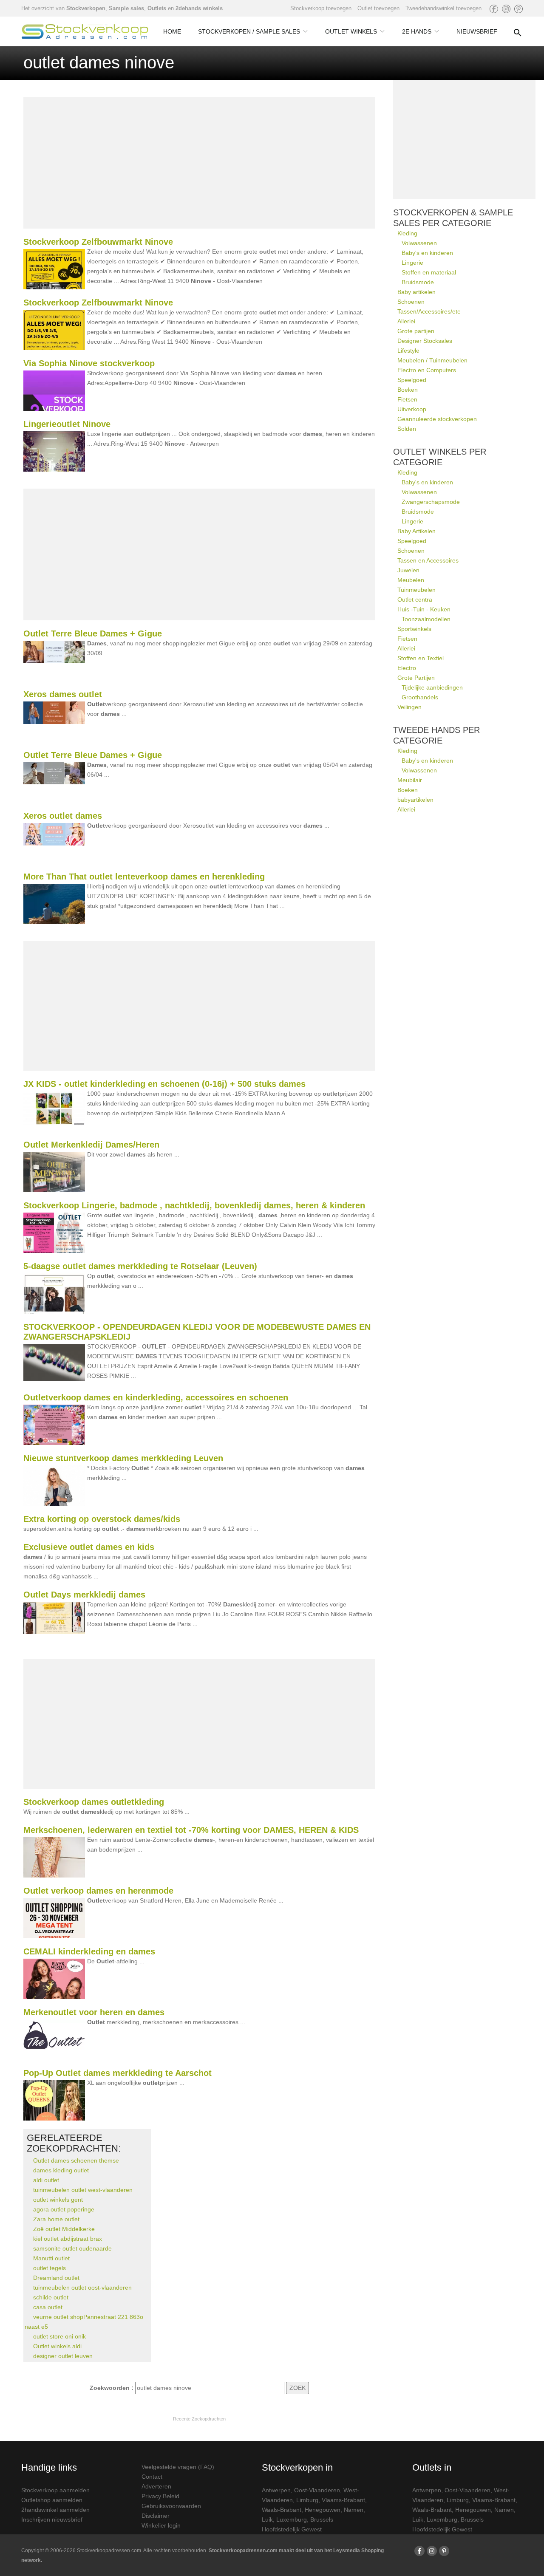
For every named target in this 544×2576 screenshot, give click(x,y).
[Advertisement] (199, 163)
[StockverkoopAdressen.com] (85, 31)
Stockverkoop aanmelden (55, 2490)
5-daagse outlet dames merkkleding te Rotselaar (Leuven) (140, 1266)
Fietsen (407, 399)
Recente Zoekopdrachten (199, 2419)
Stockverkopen (86, 8)
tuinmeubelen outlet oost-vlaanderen (82, 2288)
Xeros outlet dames (63, 816)
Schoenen (411, 302)
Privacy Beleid (160, 2496)
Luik (267, 2519)
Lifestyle (408, 351)
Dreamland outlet (56, 2278)
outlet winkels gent (58, 2200)
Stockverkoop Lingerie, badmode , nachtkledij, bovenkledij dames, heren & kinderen (194, 1205)
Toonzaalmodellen (426, 619)
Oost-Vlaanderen (317, 2490)
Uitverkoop (412, 409)
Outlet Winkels (351, 31)
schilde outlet (51, 2297)
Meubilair (410, 780)
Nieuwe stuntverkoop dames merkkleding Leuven (123, 1458)
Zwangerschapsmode (431, 502)
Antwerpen (276, 2490)
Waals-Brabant (282, 2510)
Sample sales (126, 8)
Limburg (307, 2500)
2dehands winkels (199, 8)
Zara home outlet (56, 2219)
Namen (354, 2510)
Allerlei (406, 321)
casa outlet (48, 2307)
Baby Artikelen (416, 531)
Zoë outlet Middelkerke (64, 2229)
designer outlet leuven (63, 2356)
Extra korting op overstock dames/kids (102, 1519)
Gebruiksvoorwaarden (171, 2506)
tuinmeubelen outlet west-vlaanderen (83, 2190)
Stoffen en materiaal (429, 272)
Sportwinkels (414, 629)
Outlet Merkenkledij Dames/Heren (91, 1145)
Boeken (408, 390)
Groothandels (420, 697)
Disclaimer (156, 2516)
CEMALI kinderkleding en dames (89, 1951)
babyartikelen (415, 800)
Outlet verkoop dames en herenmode (98, 1891)
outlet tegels (50, 2268)
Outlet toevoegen (378, 8)
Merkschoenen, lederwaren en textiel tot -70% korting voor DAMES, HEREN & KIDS (191, 1830)
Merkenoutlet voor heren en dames (94, 2012)
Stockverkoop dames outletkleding (94, 1802)
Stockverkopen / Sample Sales (249, 31)
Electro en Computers (427, 370)
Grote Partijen (416, 678)
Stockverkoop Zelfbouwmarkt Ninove (98, 242)
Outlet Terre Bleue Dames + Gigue (93, 633)
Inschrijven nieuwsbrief (52, 2519)
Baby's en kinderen (427, 253)
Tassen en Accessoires (428, 560)
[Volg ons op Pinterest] (518, 9)
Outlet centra (415, 599)
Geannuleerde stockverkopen (437, 419)
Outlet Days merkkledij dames (84, 1595)
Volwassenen (419, 243)
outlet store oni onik (59, 2336)
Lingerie (412, 263)
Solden (407, 429)
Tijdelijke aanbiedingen (432, 687)
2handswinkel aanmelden (55, 2510)
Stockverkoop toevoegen (321, 8)
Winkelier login (161, 2525)
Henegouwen (323, 2510)
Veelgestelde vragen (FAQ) (178, 2467)
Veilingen (409, 707)
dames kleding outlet (61, 2170)
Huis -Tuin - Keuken (424, 609)
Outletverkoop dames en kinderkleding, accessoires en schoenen (156, 1397)
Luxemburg (292, 2519)
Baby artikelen (416, 292)
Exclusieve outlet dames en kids (89, 1547)
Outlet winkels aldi (57, 2346)
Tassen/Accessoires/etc (429, 311)
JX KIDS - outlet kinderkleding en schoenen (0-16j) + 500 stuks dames (164, 1084)
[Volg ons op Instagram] (506, 9)
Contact (152, 2477)
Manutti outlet (51, 2258)
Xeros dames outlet (63, 694)
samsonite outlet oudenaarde (72, 2248)
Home (172, 31)
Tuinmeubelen (416, 590)
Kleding (407, 233)
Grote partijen (416, 331)
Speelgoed (412, 380)
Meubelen (411, 580)
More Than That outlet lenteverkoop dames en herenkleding (144, 877)
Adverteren (156, 2486)
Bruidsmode (418, 282)
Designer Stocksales (425, 341)
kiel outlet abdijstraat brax (68, 2239)
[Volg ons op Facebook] (494, 9)
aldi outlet (46, 2180)
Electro (407, 668)
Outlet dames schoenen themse (76, 2160)
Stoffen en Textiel (421, 658)
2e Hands (417, 31)
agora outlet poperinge (64, 2209)
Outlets (157, 8)
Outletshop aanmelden (52, 2500)
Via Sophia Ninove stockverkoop (89, 363)
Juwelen (408, 570)
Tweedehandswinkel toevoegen (443, 8)
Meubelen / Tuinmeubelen (432, 360)
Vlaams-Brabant (343, 2500)
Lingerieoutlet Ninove (67, 424)
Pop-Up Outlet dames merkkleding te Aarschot (118, 2073)
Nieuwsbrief (477, 31)
